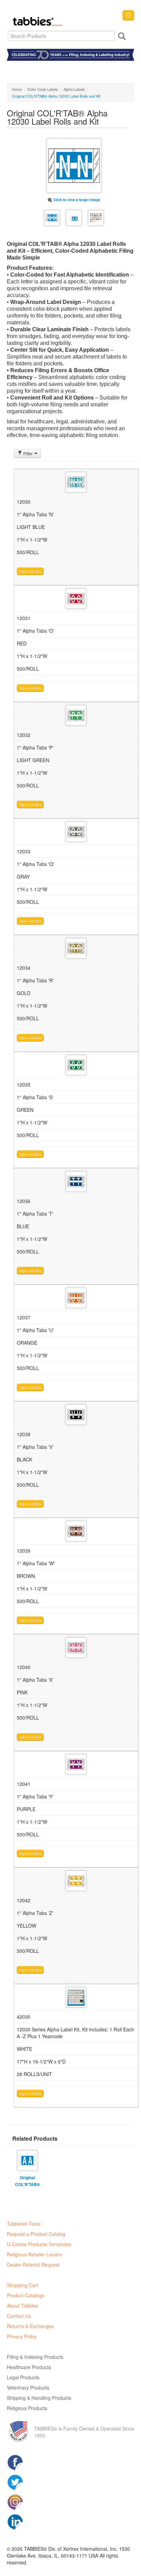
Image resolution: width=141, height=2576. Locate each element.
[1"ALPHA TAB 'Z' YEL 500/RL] (76, 1881)
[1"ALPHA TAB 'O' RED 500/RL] (76, 599)
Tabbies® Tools (24, 2224)
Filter (28, 453)
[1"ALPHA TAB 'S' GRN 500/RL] (76, 1065)
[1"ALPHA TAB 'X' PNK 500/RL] (76, 1648)
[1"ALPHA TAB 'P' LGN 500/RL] (76, 715)
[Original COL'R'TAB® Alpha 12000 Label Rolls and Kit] (27, 2159)
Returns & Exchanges (30, 2326)
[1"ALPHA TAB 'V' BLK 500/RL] (76, 1415)
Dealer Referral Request (33, 2265)
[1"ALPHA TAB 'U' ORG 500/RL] (76, 1298)
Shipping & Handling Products (39, 2398)
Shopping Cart (22, 2285)
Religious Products (27, 2408)
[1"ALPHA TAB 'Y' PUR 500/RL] (76, 1764)
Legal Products (23, 2377)
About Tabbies (22, 2306)
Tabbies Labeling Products (36, 16)
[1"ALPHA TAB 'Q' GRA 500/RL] (76, 832)
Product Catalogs (25, 2295)
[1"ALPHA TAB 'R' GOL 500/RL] (76, 948)
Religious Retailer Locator (35, 2254)
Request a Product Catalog (36, 2234)
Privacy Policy (22, 2336)
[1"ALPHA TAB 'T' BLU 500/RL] (76, 1181)
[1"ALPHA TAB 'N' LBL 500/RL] (76, 482)
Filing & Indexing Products (35, 2357)
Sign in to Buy (30, 571)
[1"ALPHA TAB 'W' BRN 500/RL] (76, 1531)
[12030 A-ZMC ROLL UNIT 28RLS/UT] (76, 1997)
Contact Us (19, 2316)
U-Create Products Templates (39, 2244)
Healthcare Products (29, 2367)
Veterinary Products (28, 2388)
